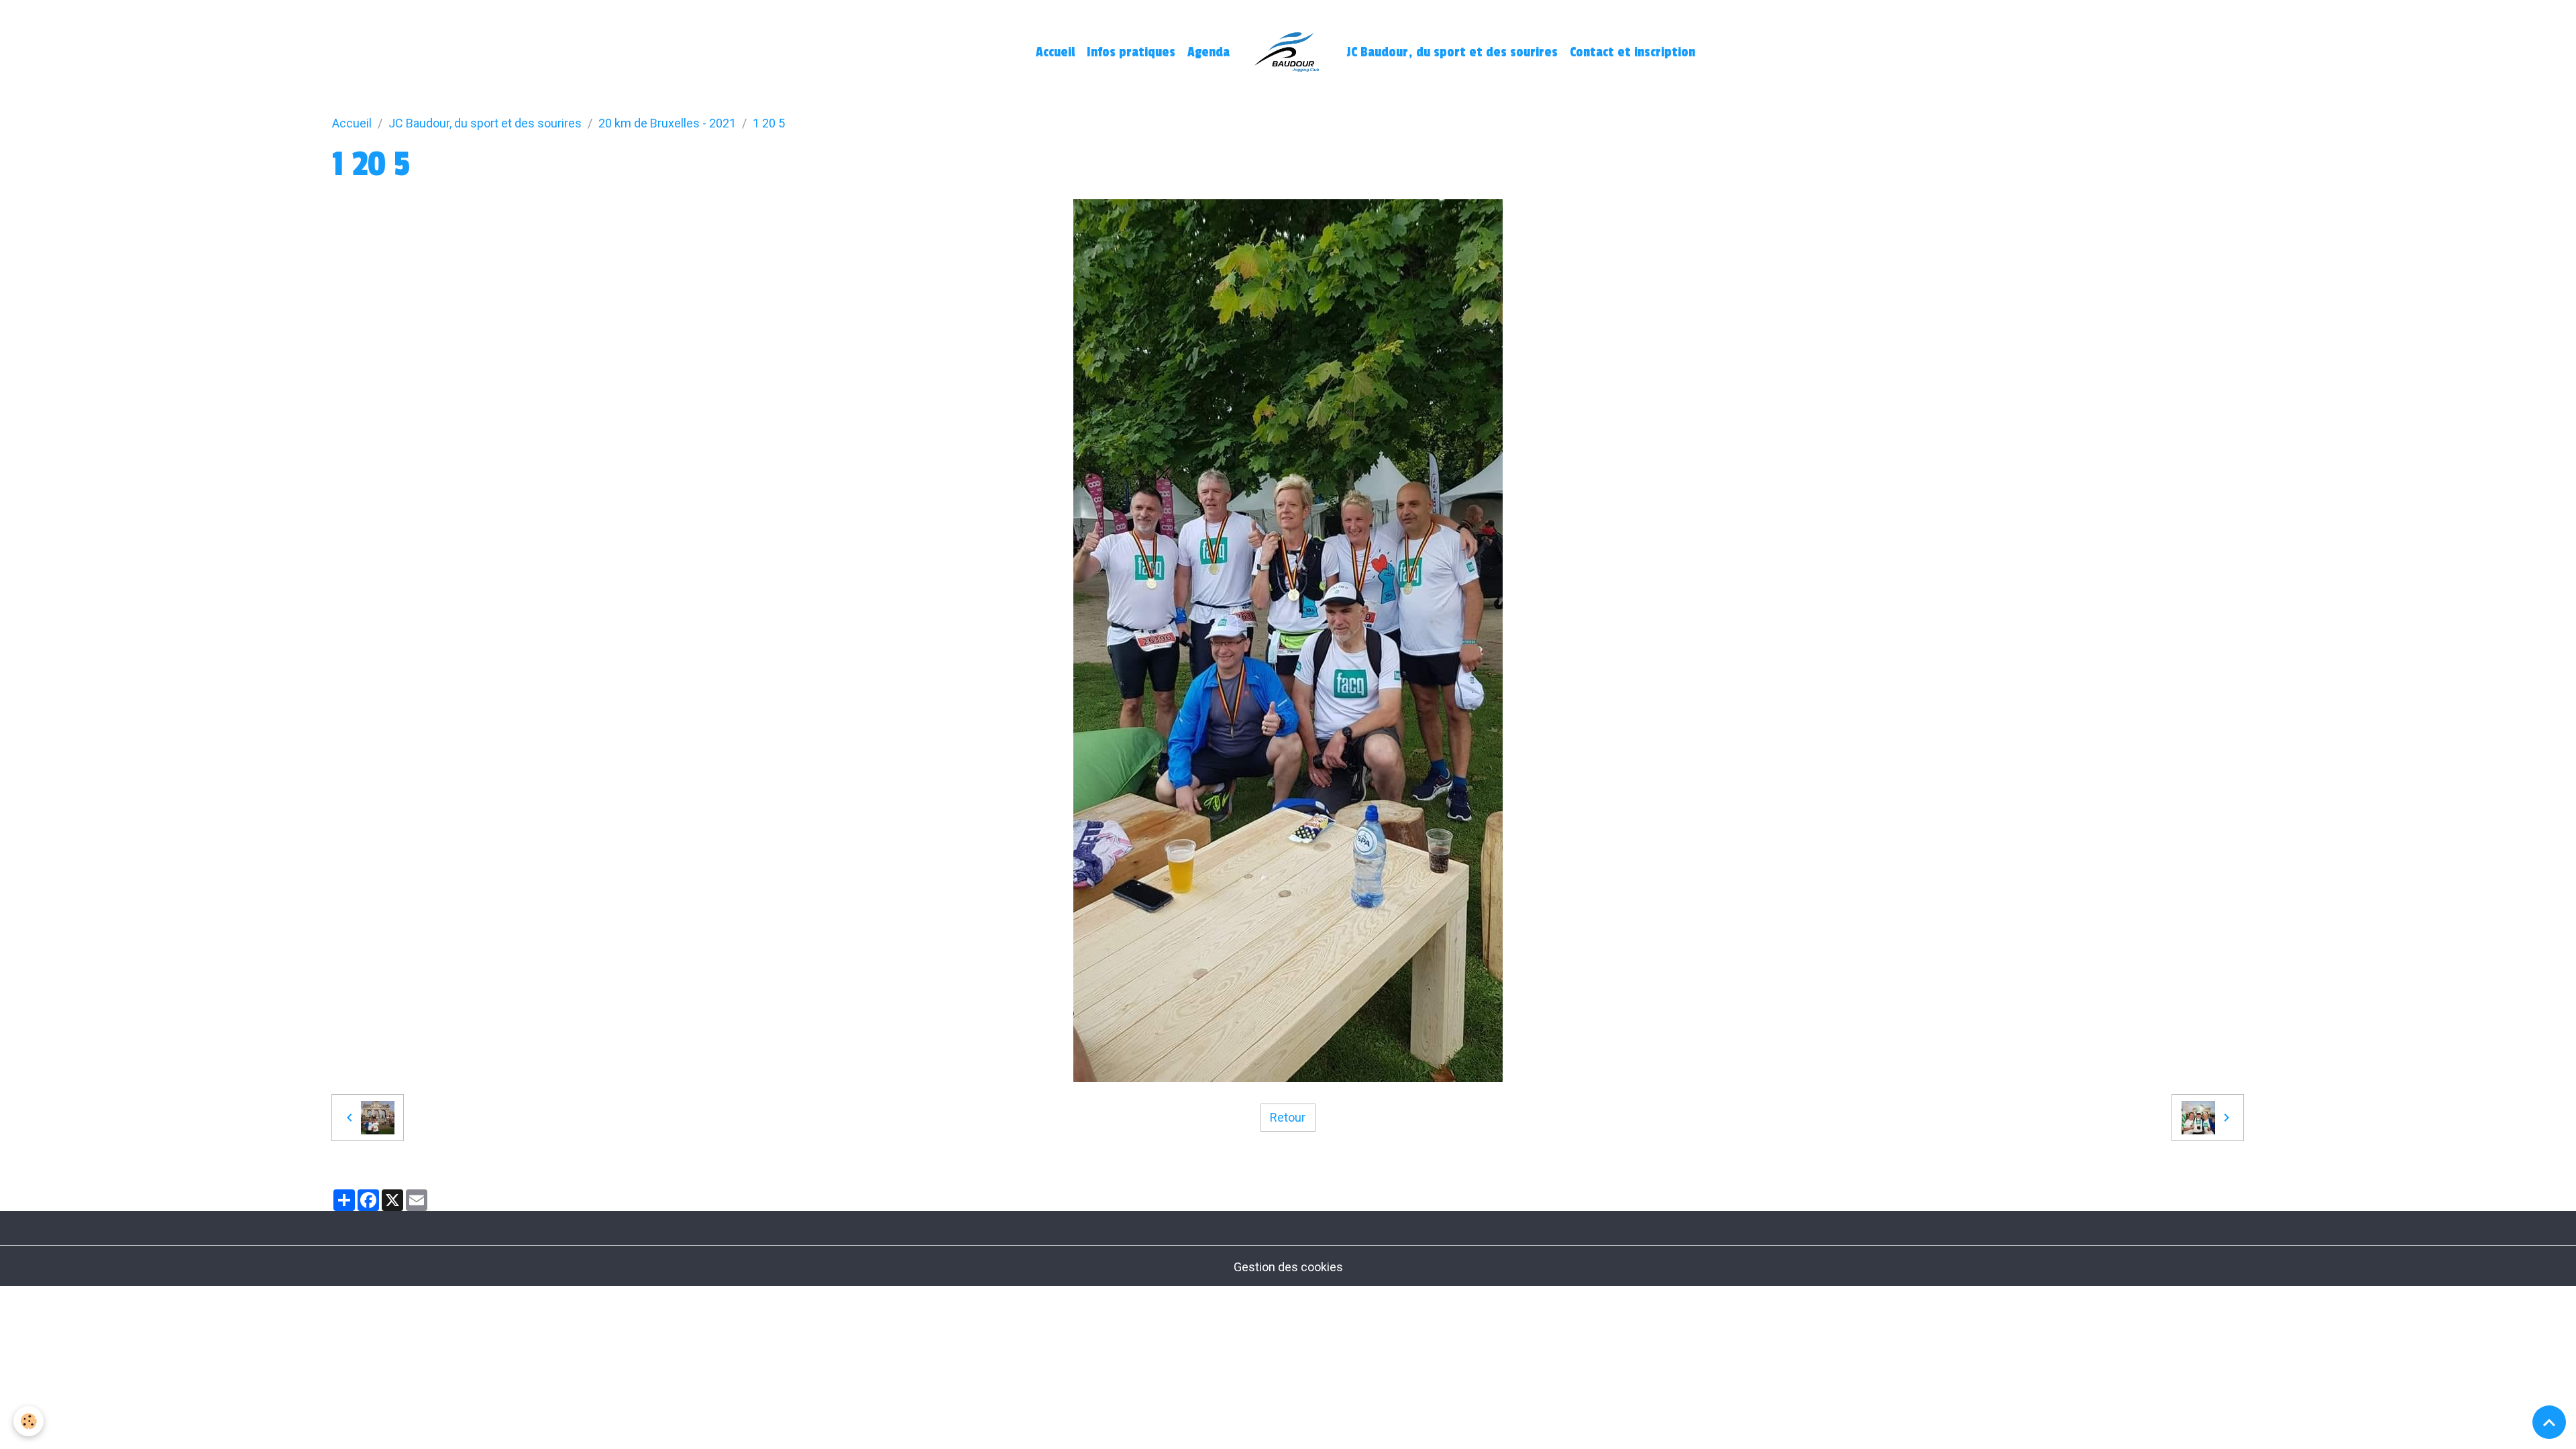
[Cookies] (29, 1421)
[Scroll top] (2549, 1422)
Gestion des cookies (1288, 1267)
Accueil (1055, 52)
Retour (1288, 1117)
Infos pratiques (1131, 52)
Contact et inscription (1632, 52)
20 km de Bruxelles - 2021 (667, 123)
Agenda (1209, 52)
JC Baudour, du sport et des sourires (1452, 52)
